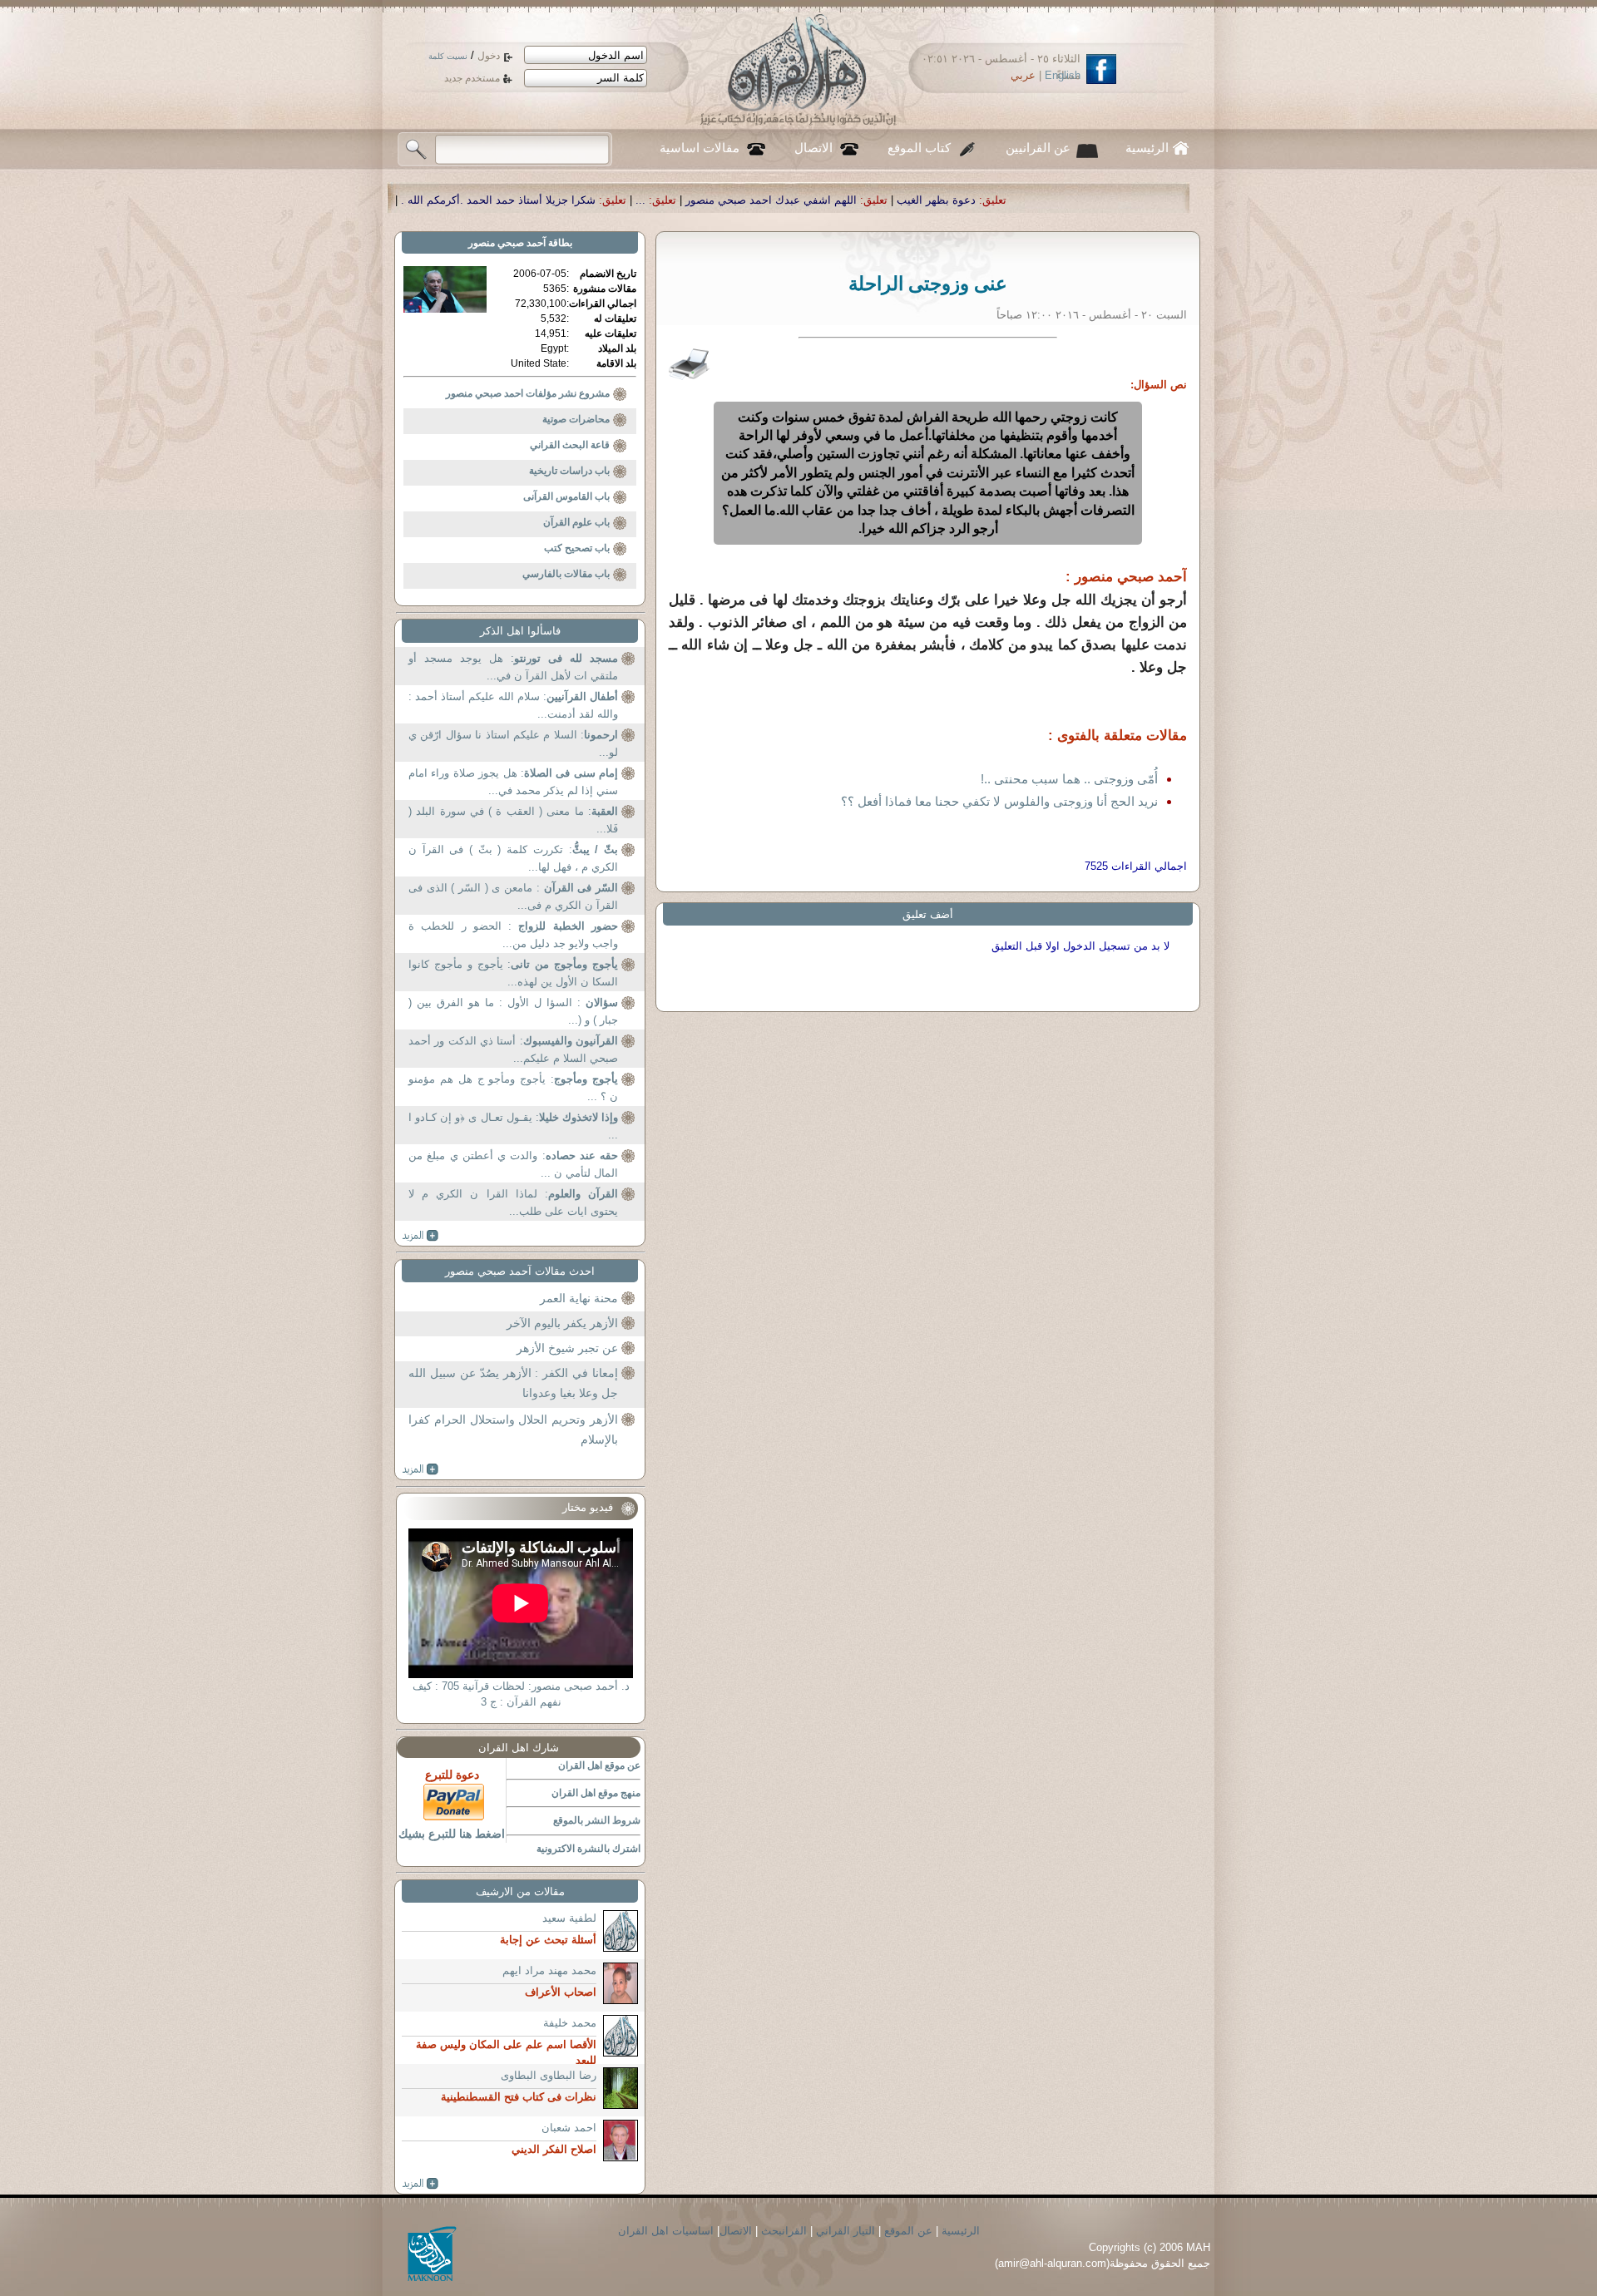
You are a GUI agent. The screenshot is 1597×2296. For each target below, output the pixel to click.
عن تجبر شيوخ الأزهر (567, 1348)
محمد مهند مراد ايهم (549, 1970)
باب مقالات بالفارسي (566, 574)
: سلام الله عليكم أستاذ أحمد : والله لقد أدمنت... (513, 706)
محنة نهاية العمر (579, 1298)
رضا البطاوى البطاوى (549, 2075)
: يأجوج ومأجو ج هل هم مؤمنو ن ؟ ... (513, 1088)
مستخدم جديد (472, 78)
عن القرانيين (1038, 148)
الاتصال (813, 148)
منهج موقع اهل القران (596, 1793)
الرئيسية (1147, 148)
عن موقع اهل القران (599, 1765)
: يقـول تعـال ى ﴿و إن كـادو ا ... (513, 1126)
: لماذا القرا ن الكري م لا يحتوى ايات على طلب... (513, 1203)
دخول (489, 56)
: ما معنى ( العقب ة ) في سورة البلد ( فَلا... (513, 820)
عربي (1023, 75)
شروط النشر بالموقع (597, 1820)
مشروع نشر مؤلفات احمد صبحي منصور (528, 393)
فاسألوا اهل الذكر (520, 631)
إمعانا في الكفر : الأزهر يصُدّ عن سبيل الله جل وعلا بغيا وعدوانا (513, 1383)
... (835, 200)
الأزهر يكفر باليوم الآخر (562, 1323)
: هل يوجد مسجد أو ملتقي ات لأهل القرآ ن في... (513, 667)
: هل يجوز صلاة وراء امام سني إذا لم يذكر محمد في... (513, 782)
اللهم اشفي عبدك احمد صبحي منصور (966, 200)
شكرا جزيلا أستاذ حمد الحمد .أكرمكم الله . (693, 200)
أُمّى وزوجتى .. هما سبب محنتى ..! (1069, 779)
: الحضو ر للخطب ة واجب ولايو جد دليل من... (513, 935)
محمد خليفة (570, 2023)
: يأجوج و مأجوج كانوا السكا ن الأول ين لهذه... (513, 973)
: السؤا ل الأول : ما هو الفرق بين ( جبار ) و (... (513, 1012)
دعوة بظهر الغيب (1131, 200)
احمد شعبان (569, 2128)
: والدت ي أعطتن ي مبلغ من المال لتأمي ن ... (513, 1165)
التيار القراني (845, 2231)
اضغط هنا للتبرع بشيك (452, 1834)
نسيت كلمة (448, 56)
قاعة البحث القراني (570, 445)
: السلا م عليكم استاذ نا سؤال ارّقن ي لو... (513, 744)
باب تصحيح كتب (577, 548)
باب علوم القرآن (576, 522)
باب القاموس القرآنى (566, 496)
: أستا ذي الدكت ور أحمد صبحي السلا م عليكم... (513, 1050)
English (1063, 75)
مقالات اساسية (700, 148)
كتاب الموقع (919, 148)
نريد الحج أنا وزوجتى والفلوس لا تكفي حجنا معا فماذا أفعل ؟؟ (999, 801)
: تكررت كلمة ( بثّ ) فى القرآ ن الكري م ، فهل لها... (513, 859)
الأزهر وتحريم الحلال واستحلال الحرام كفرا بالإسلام (513, 1429)
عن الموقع (908, 2231)
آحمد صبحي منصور (507, 243)
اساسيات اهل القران (666, 2231)
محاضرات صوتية (576, 419)
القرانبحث (784, 2231)
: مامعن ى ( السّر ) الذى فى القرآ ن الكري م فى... (513, 897)
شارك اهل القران (519, 1748)
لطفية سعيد (569, 1918)
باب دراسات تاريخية (569, 471)
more (420, 1236)
